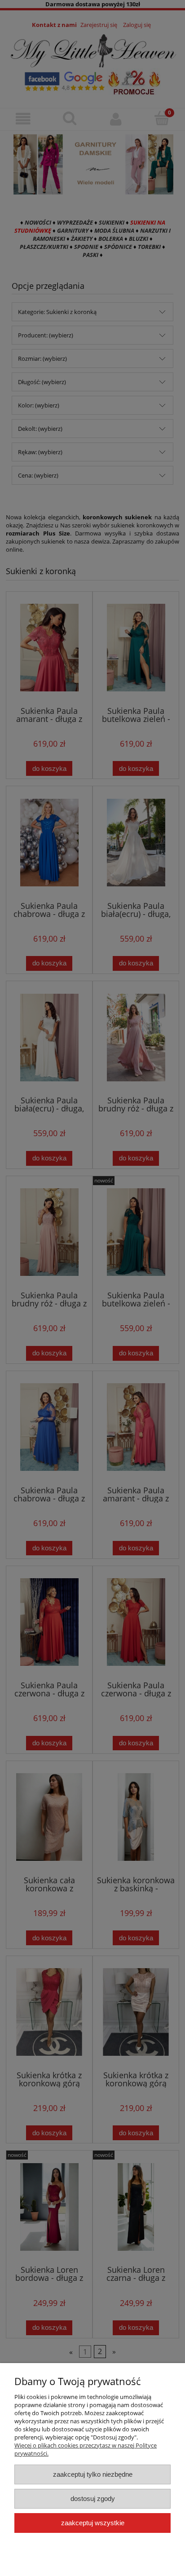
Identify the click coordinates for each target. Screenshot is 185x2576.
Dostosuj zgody (93, 2499)
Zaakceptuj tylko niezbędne (93, 2474)
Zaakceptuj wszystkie (93, 2523)
